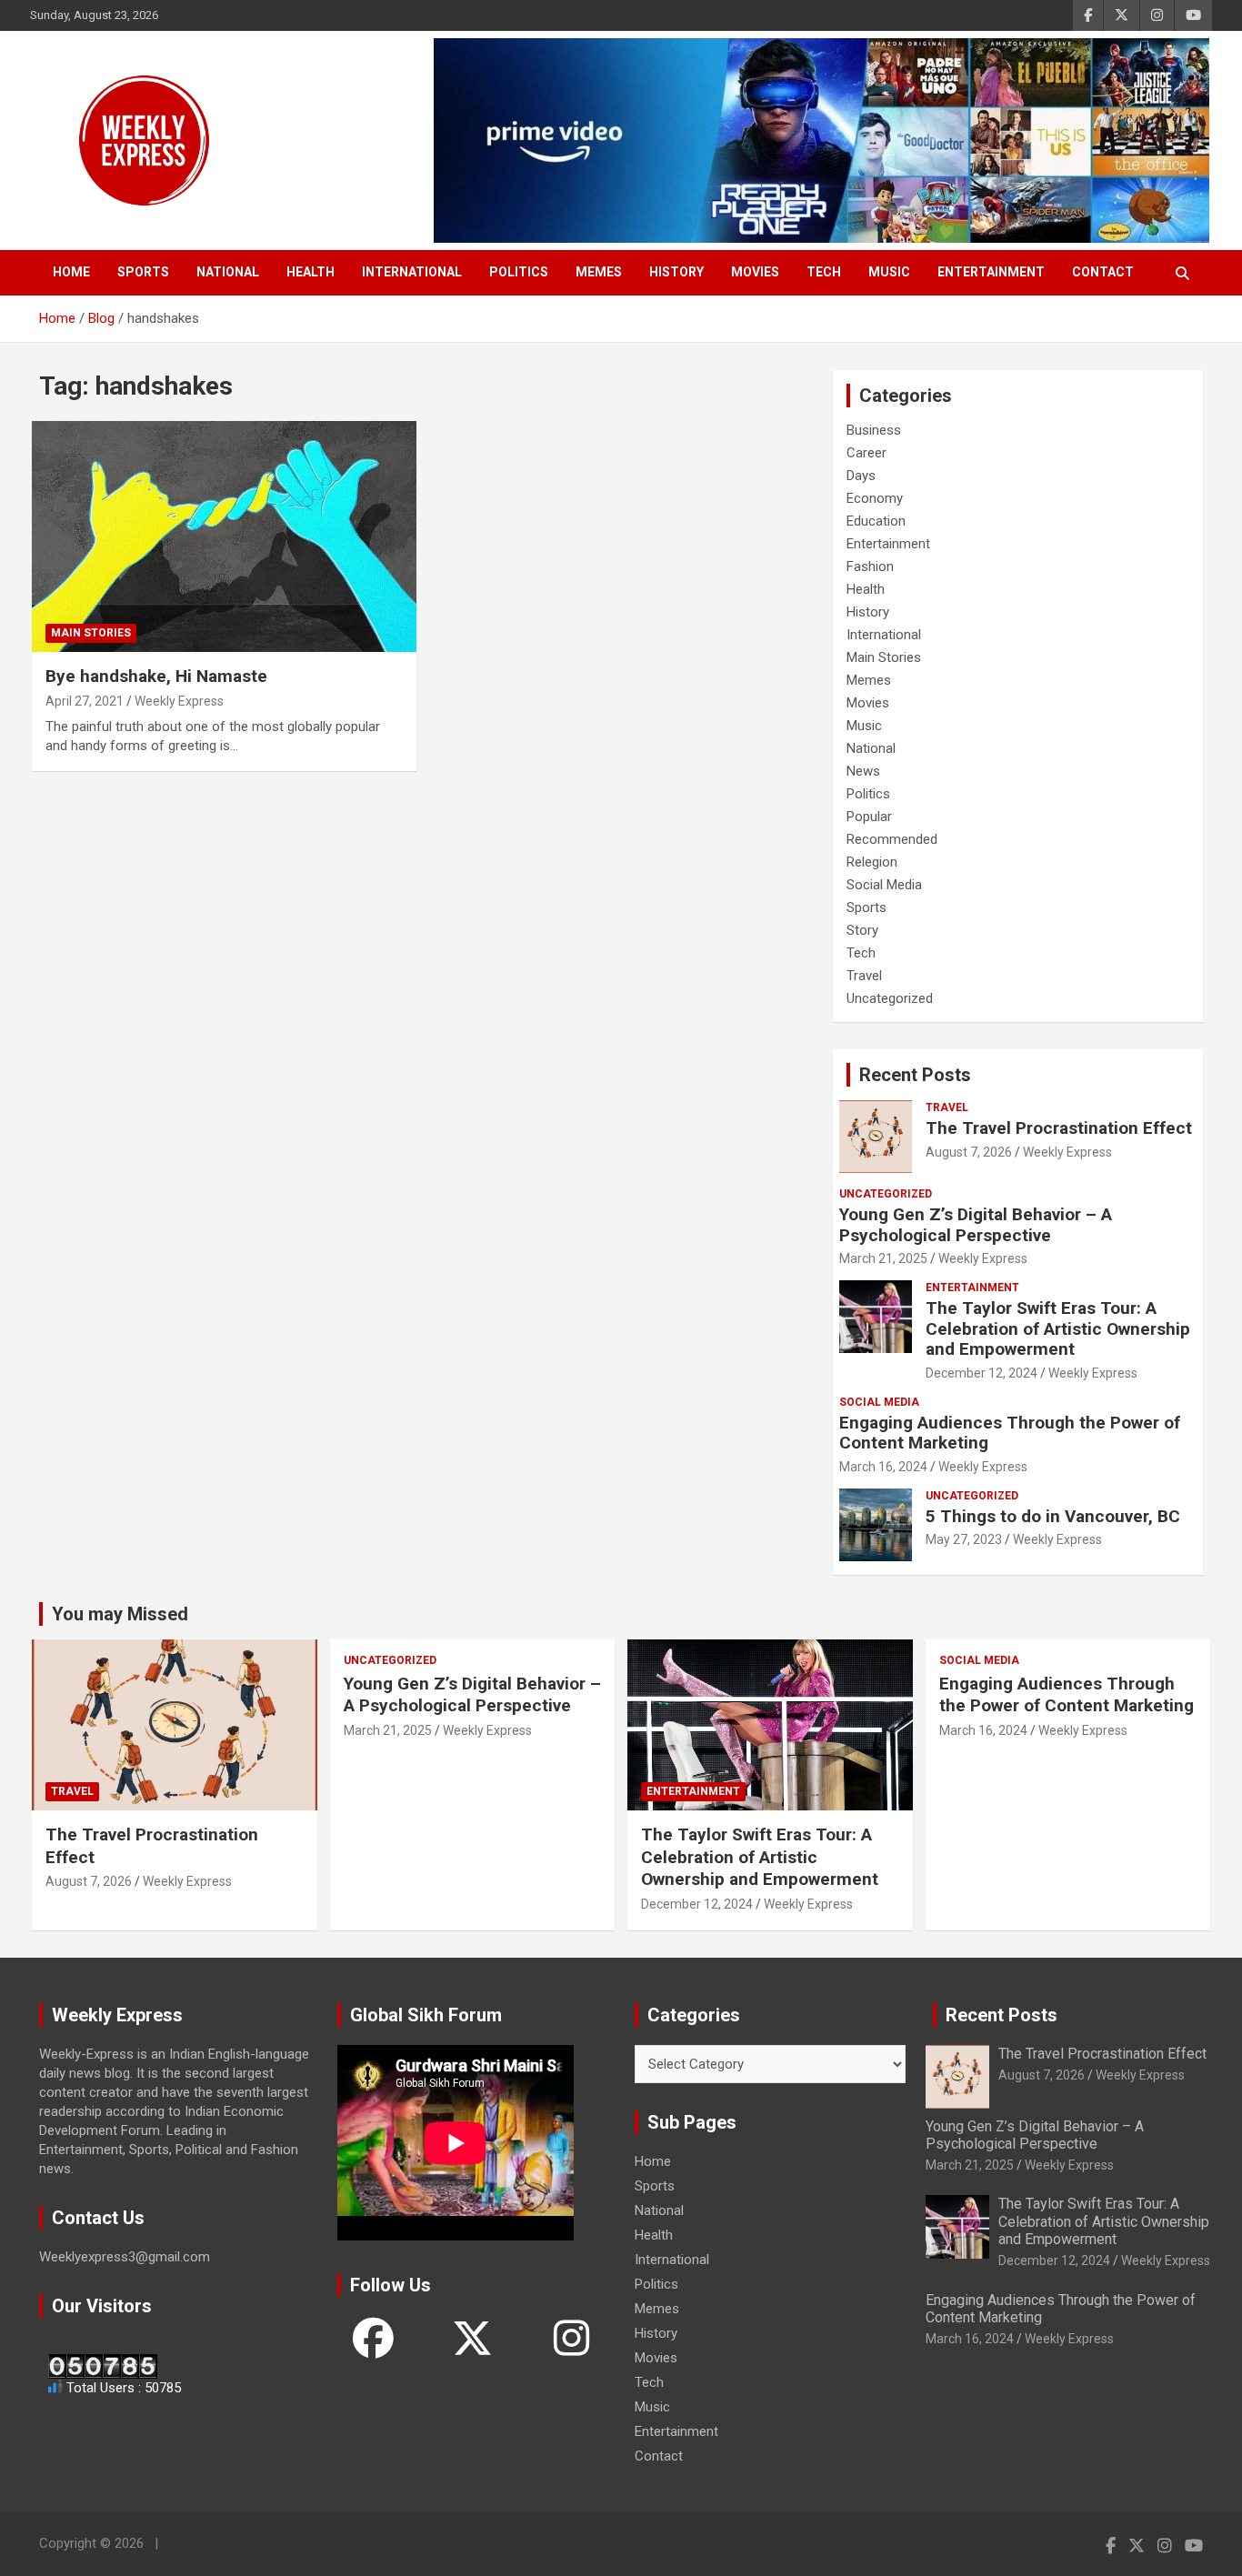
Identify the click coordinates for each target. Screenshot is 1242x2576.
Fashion (870, 566)
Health (310, 272)
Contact (1103, 272)
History (676, 272)
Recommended (892, 839)
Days (861, 476)
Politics (519, 272)
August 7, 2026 (969, 1152)
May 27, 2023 (964, 1539)
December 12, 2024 (982, 1373)
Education (876, 521)
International (412, 272)
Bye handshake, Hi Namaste (156, 676)
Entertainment (991, 272)
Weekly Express (179, 701)
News (863, 771)
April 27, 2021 (85, 701)
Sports (143, 272)
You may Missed (120, 1614)
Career (866, 453)
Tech (824, 272)
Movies (755, 272)
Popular (869, 817)
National (228, 272)
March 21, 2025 (883, 1258)
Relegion (872, 862)
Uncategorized (890, 998)
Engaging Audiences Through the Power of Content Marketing (1010, 1433)
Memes (599, 272)
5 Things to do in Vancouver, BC (1053, 1516)
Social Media (884, 885)
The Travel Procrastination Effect (1059, 1128)
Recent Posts (915, 1075)
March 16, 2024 (883, 1467)
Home (71, 272)
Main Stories (91, 633)
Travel (864, 976)
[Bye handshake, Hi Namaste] (224, 537)
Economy (875, 498)
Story (862, 930)
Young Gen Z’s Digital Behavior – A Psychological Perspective (976, 1225)
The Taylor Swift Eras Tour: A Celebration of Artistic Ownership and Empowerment (1058, 1329)
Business (874, 430)
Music (889, 272)
